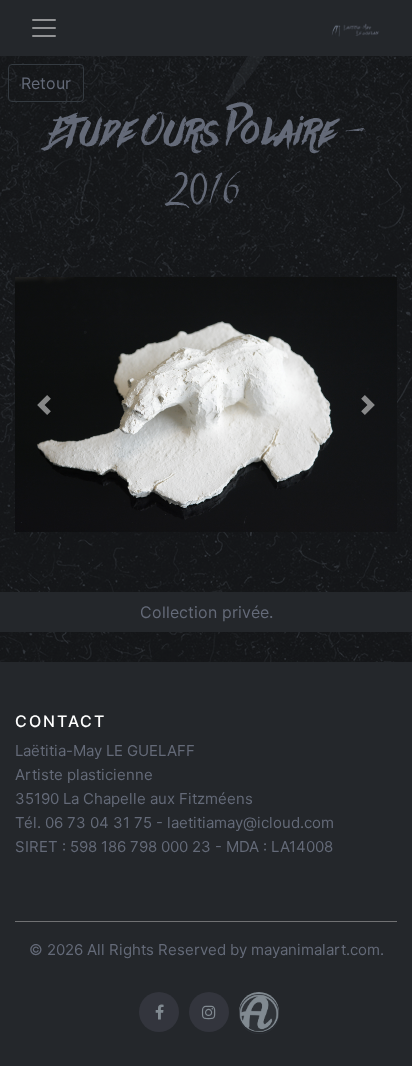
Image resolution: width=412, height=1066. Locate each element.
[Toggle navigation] (44, 28)
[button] (43, 404)
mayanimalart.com (315, 949)
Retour (46, 83)
